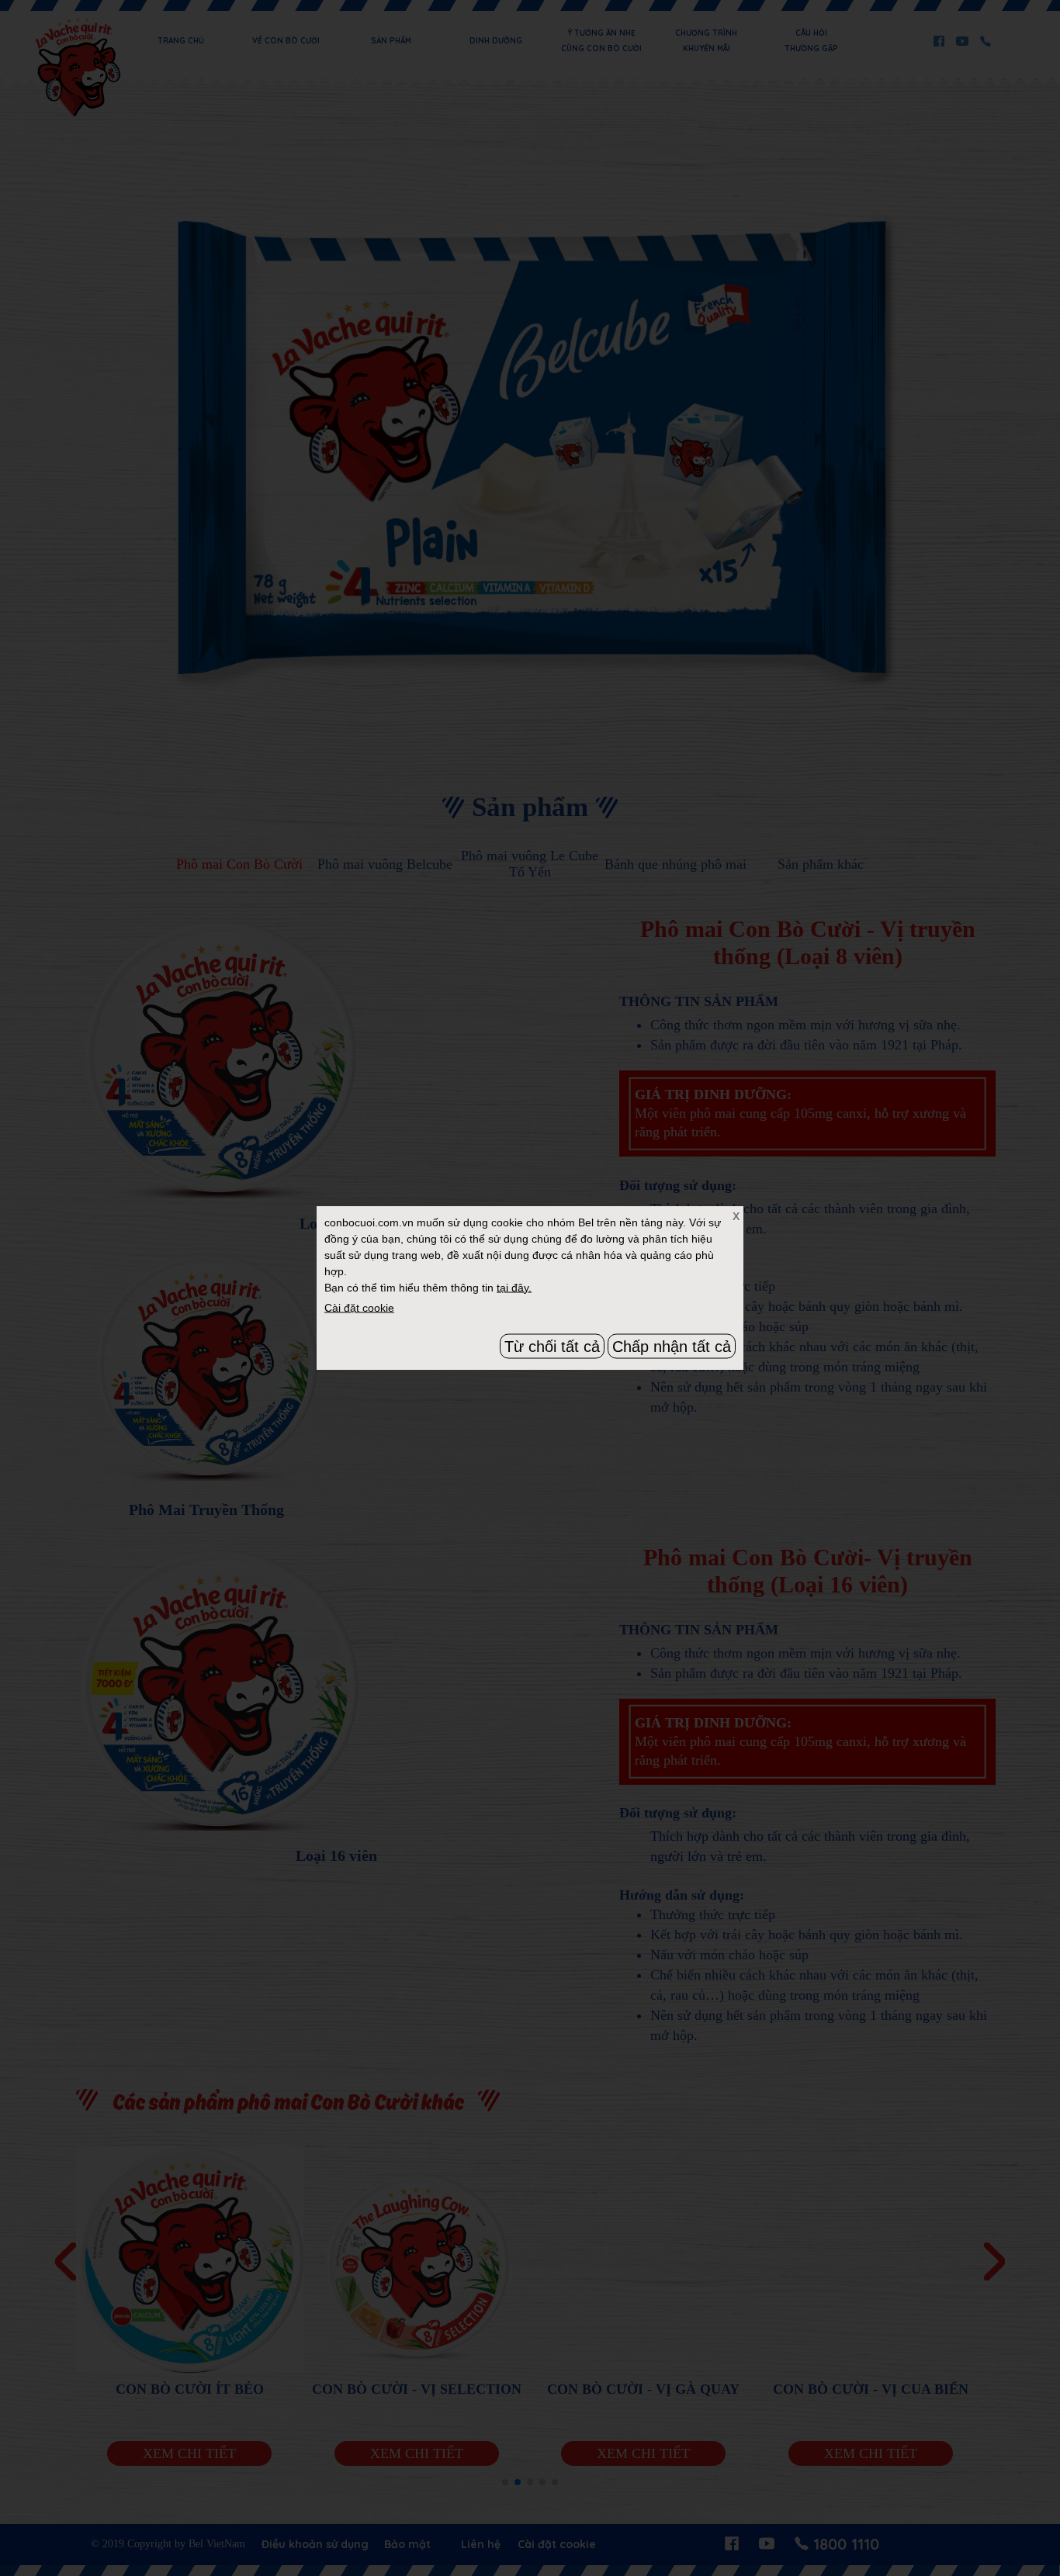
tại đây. (514, 1287)
